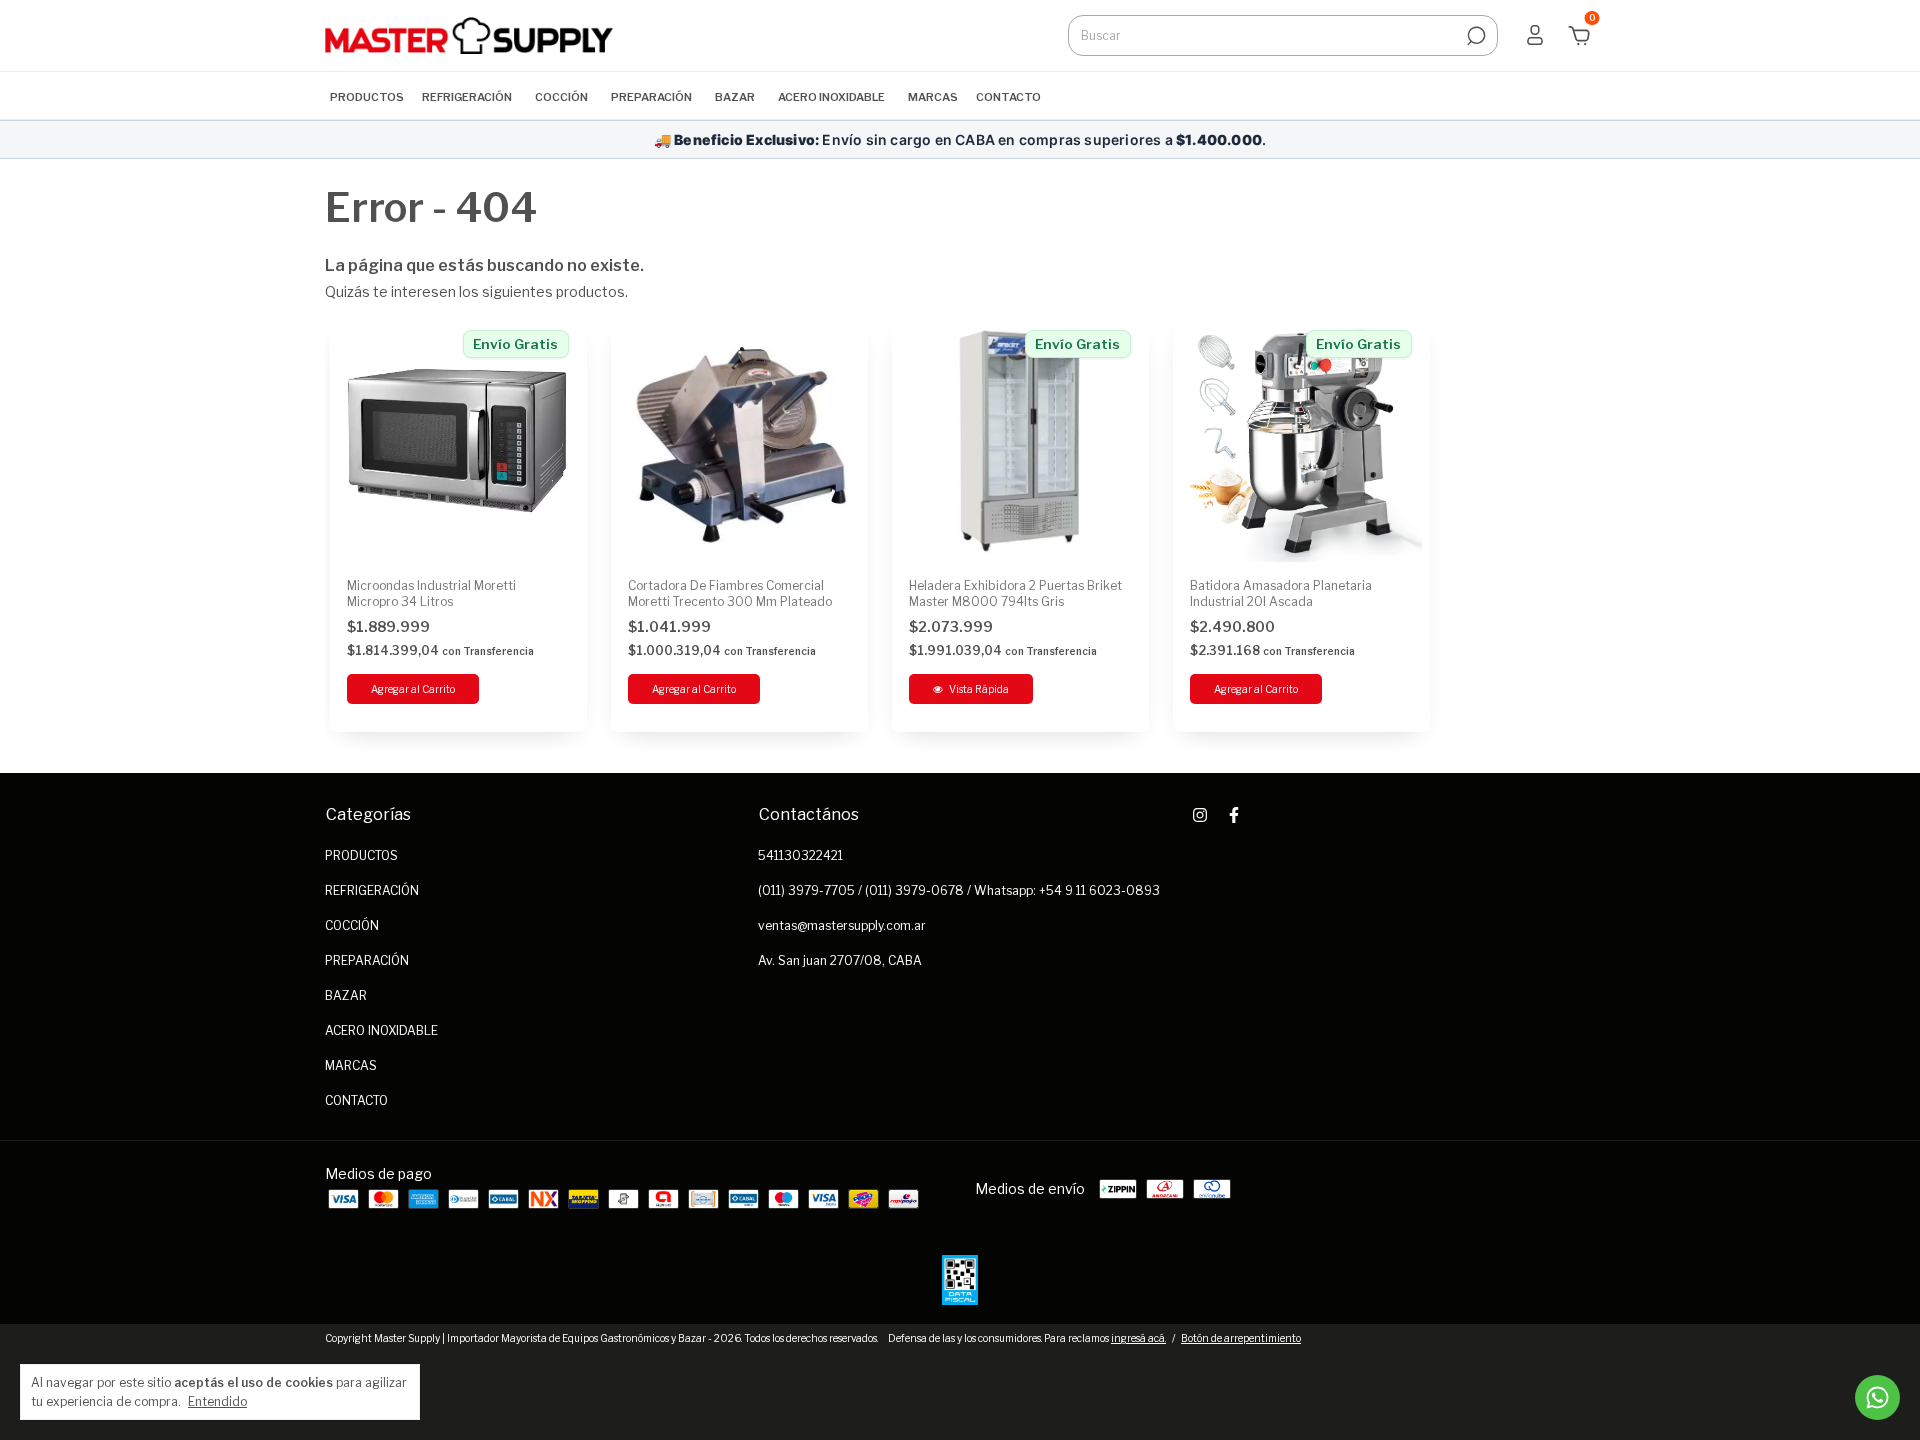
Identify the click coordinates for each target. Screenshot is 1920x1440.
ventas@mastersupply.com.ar (842, 925)
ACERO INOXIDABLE (831, 97)
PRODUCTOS (367, 97)
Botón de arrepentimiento (1241, 1338)
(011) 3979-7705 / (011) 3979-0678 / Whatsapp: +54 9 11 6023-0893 (959, 890)
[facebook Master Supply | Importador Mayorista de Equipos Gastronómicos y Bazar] (1234, 815)
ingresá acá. (1138, 1338)
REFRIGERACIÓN (467, 97)
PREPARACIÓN (651, 97)
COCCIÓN (561, 97)
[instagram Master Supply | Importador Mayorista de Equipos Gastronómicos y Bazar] (1200, 815)
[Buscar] (1474, 36)
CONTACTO (1008, 97)
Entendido (217, 1401)
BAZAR (735, 97)
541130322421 (800, 855)
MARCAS (933, 97)
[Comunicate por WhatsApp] (1877, 1397)
